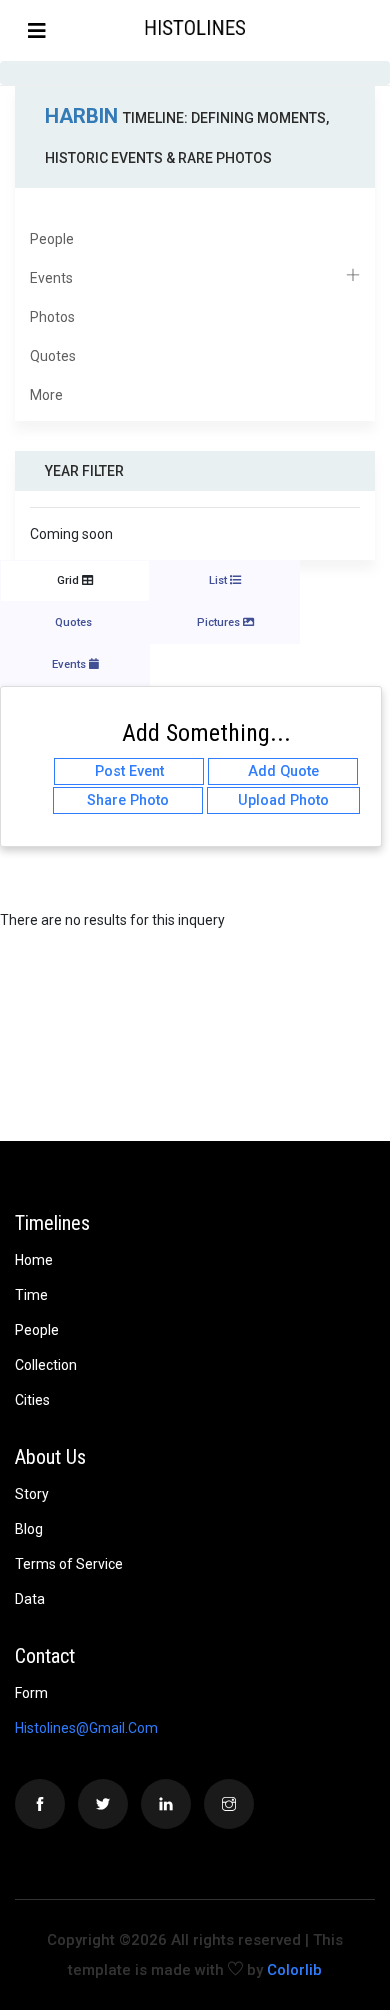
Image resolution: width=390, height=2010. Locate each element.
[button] (373, 30)
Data (30, 1599)
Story (32, 1494)
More (46, 395)
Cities (32, 1400)
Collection (46, 1365)
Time (31, 1295)
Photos (52, 317)
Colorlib (294, 1970)
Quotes (53, 356)
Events (51, 278)
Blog (29, 1529)
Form (31, 1693)
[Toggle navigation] (37, 31)
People (52, 239)
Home (34, 1260)
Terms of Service (69, 1564)
